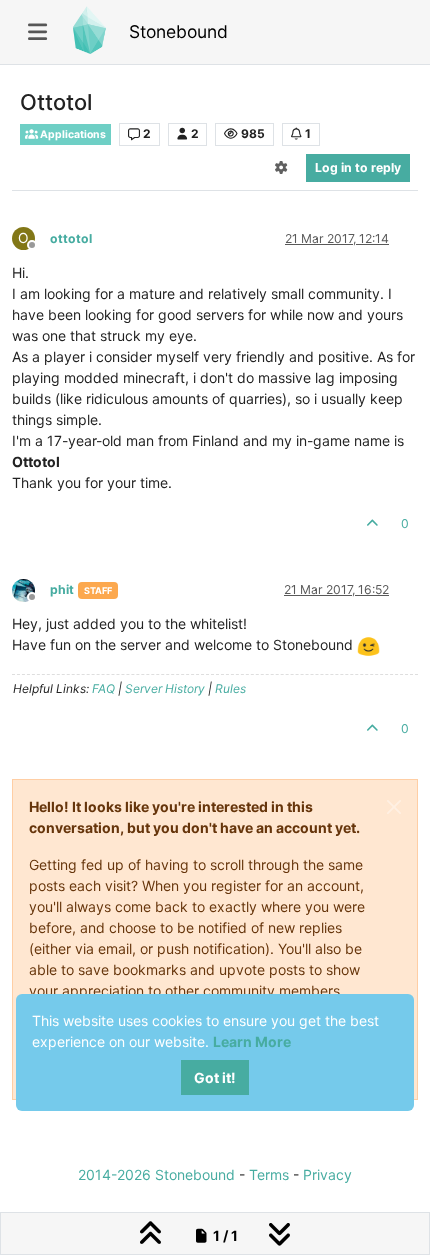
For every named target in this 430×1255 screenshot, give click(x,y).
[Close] (394, 807)
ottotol (71, 238)
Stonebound (178, 31)
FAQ (103, 688)
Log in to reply (358, 167)
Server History (165, 688)
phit (62, 589)
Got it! (215, 1077)
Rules (230, 688)
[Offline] (31, 588)
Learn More (252, 1041)
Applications (72, 134)
